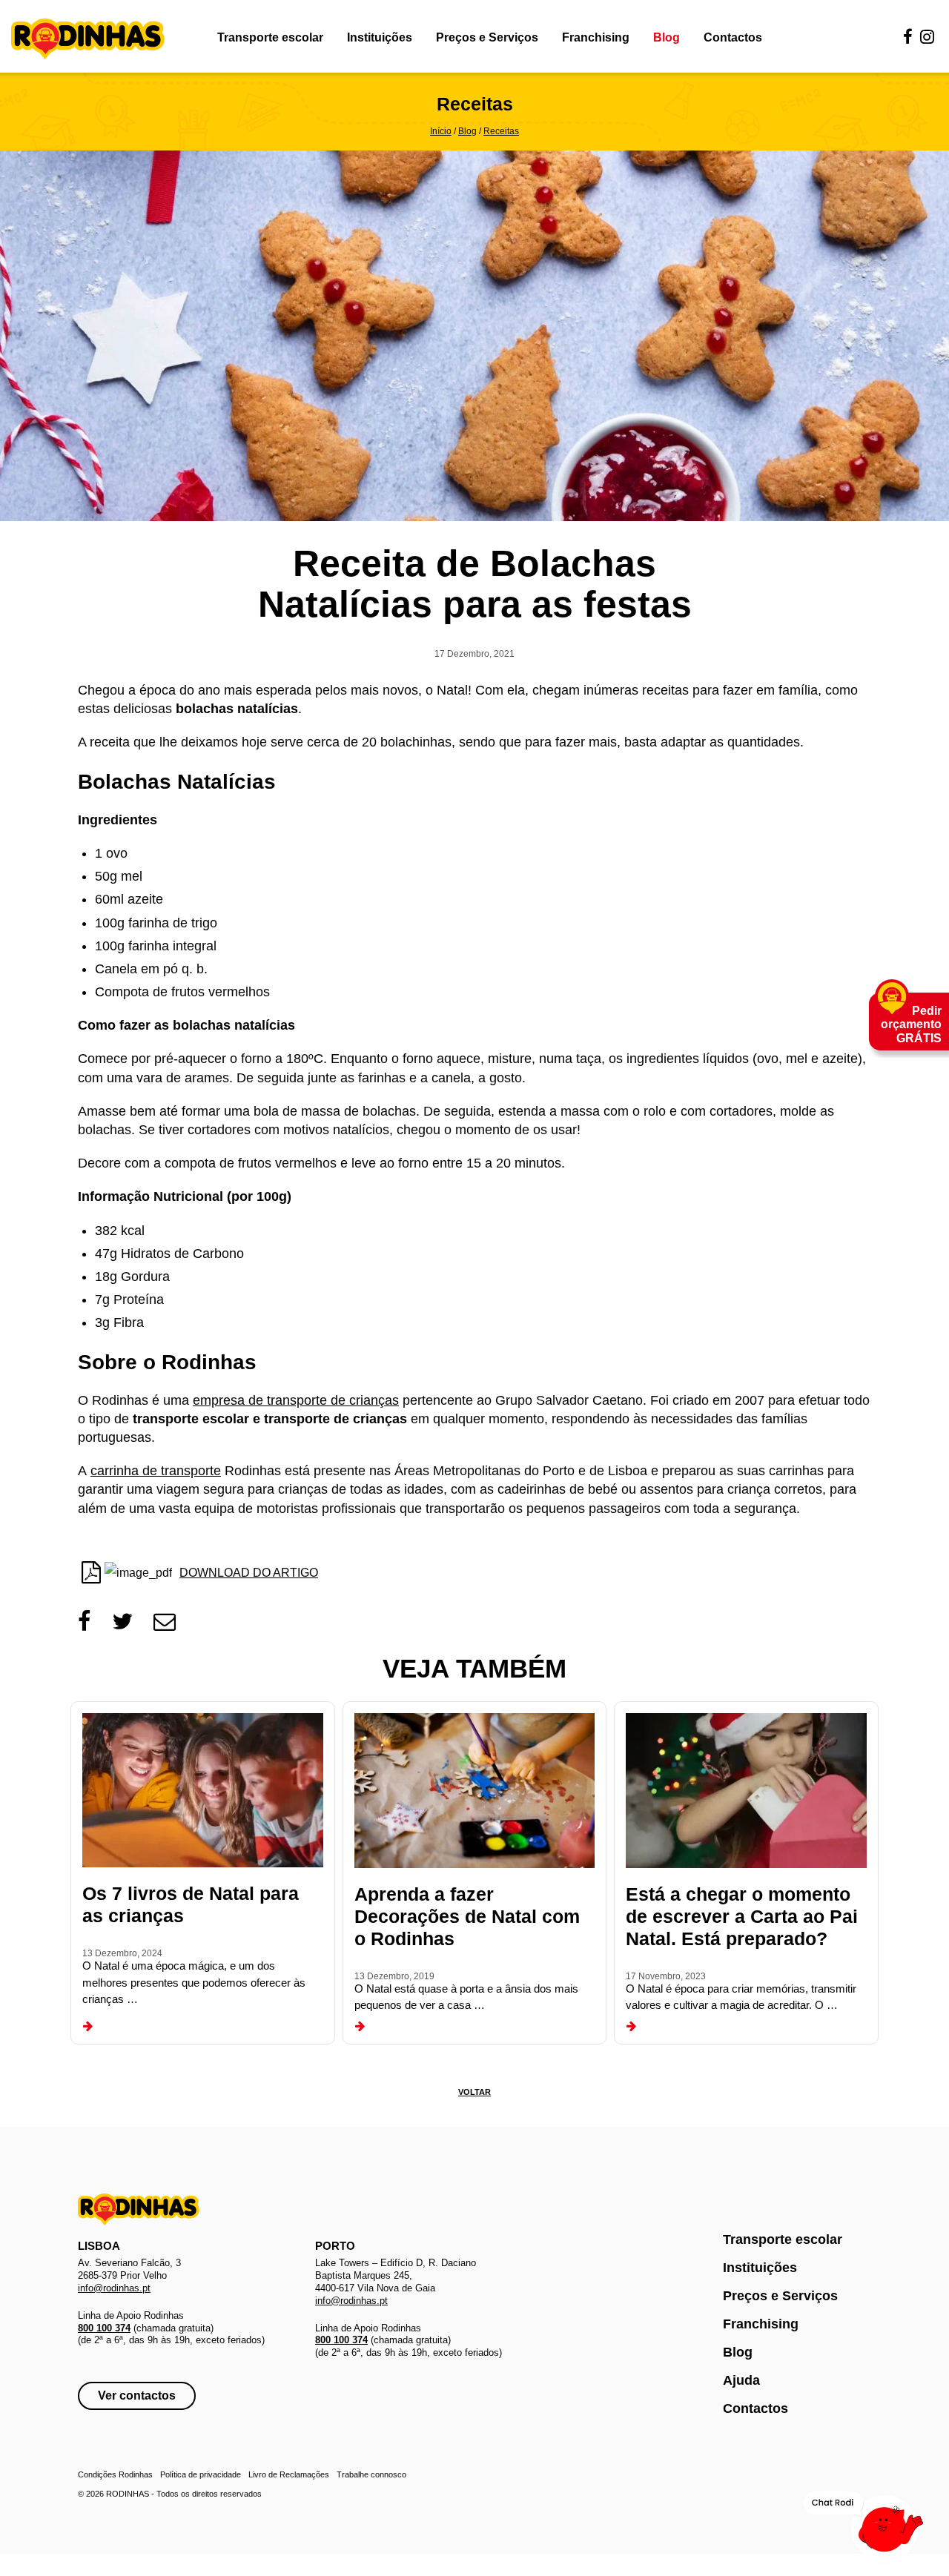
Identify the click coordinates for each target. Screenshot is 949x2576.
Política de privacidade (201, 2474)
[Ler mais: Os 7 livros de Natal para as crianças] (88, 2027)
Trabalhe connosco (371, 2474)
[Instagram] (927, 37)
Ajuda (741, 2380)
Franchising (596, 37)
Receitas (501, 131)
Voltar (474, 2092)
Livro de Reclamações (289, 2474)
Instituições (380, 37)
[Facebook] (908, 37)
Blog (667, 37)
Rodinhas (88, 40)
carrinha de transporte (156, 1471)
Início (441, 131)
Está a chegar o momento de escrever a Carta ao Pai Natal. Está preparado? (742, 1916)
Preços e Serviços (487, 37)
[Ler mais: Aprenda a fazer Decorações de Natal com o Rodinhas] (360, 2027)
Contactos (733, 37)
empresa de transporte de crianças (296, 1400)
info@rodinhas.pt (114, 2288)
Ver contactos (137, 2395)
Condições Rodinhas (115, 2474)
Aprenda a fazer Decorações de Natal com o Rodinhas (467, 1916)
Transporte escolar (270, 37)
